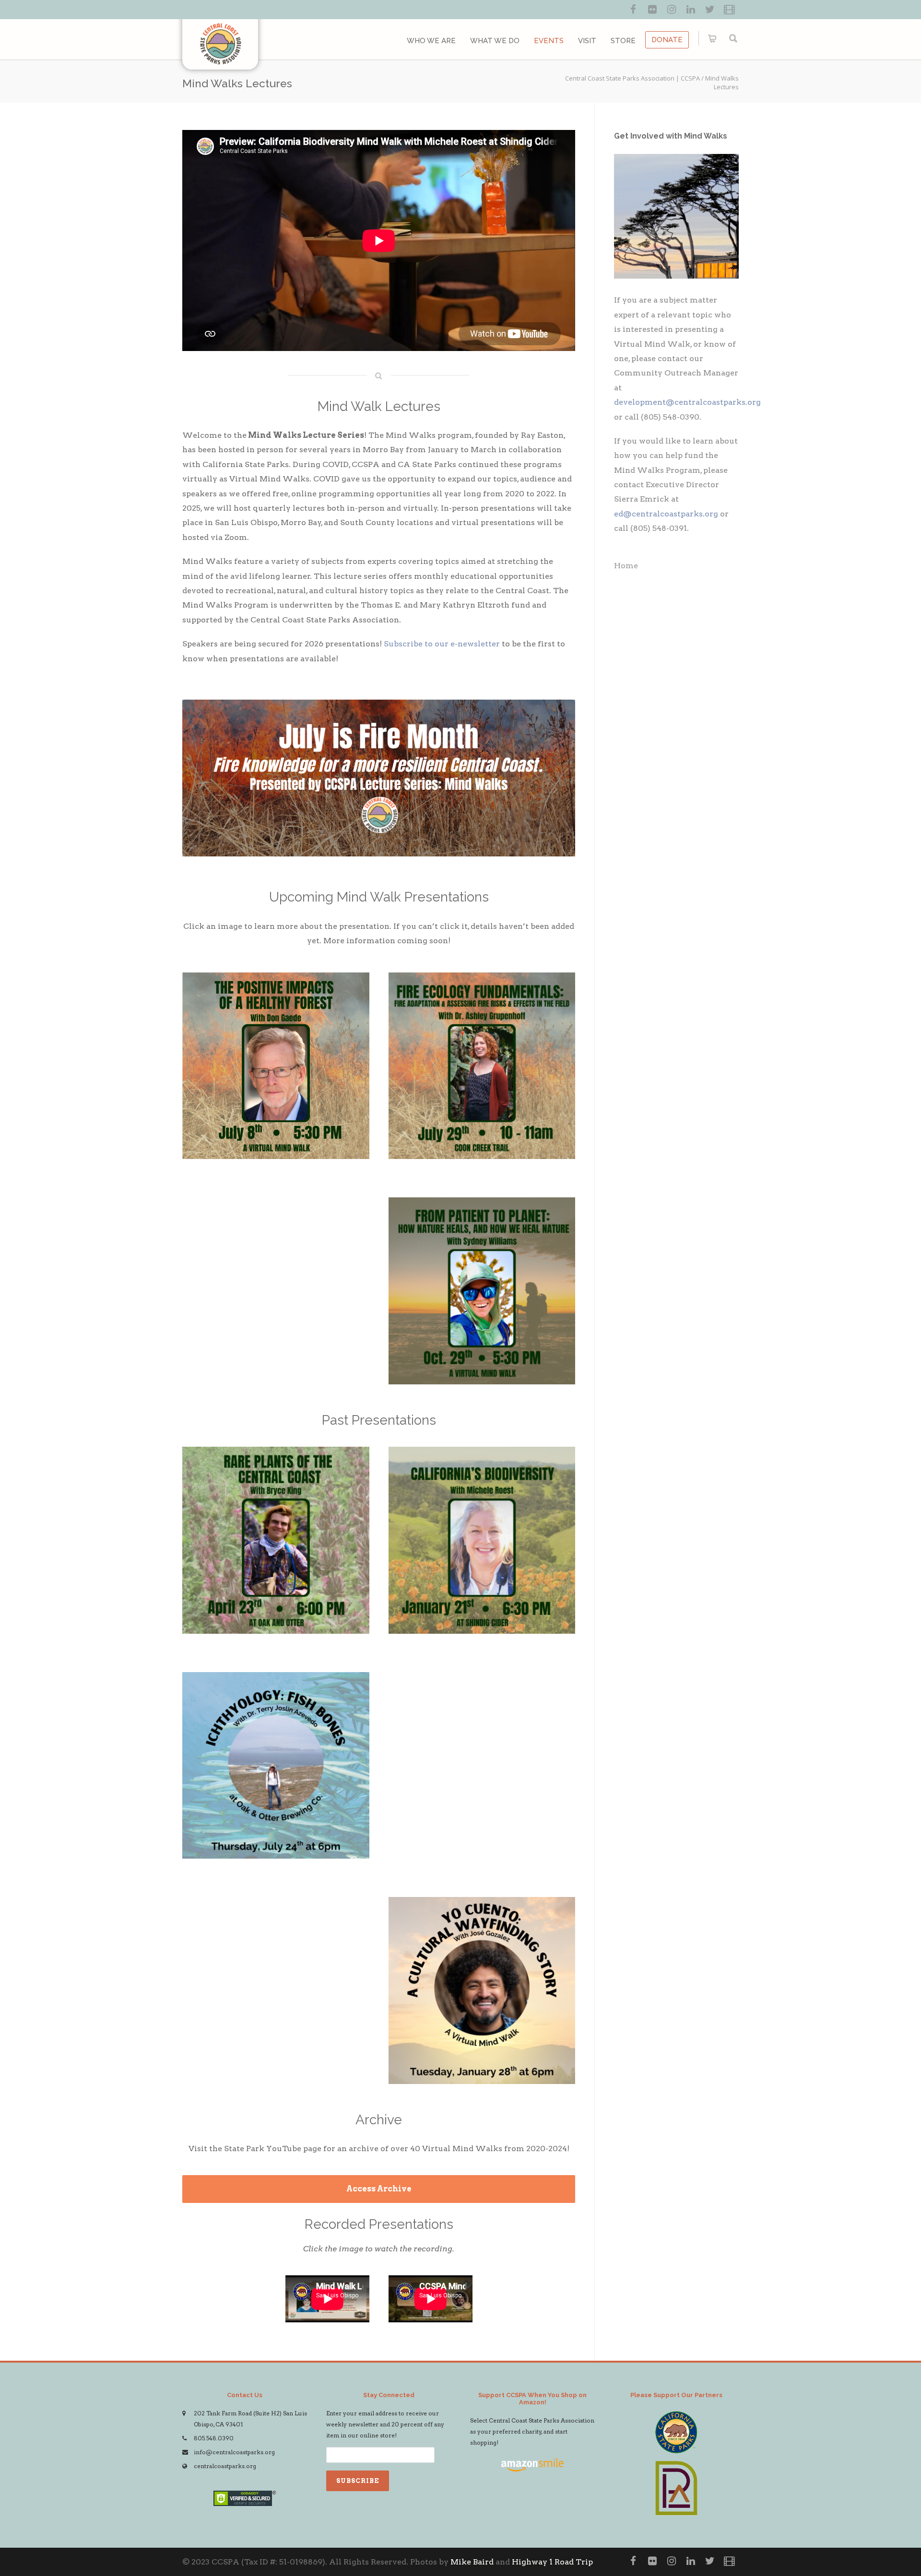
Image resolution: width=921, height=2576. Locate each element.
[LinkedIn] (691, 10)
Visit (587, 41)
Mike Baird (472, 2562)
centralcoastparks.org (225, 2466)
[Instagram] (672, 10)
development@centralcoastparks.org (687, 402)
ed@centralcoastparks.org (666, 514)
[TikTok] (729, 10)
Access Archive (379, 2189)
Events (549, 41)
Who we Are (431, 41)
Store (623, 41)
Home (626, 566)
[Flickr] (652, 10)
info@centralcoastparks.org (234, 2452)
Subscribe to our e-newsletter (442, 644)
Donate (667, 40)
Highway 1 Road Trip (552, 2562)
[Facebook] (633, 10)
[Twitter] (710, 10)
